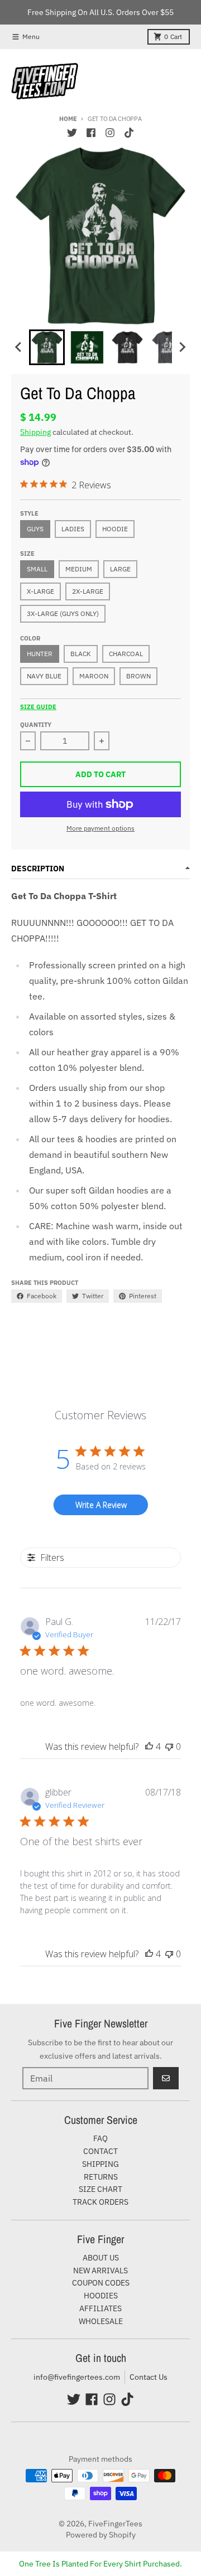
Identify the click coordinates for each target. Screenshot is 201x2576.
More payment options (100, 828)
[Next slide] (182, 347)
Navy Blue (44, 676)
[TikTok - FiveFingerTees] (129, 133)
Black (81, 654)
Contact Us (149, 2377)
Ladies (73, 529)
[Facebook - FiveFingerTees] (91, 133)
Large (120, 569)
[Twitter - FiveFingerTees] (72, 133)
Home (68, 119)
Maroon (94, 676)
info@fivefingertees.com (77, 2377)
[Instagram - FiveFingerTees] (110, 133)
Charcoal (126, 654)
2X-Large (88, 591)
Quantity (36, 725)
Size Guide (38, 707)
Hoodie (115, 529)
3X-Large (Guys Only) (63, 613)
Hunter (40, 654)
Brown (138, 676)
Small (37, 569)
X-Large (40, 591)
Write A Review (101, 1505)
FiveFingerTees (115, 2524)
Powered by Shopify (101, 2535)
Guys (35, 529)
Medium (79, 569)
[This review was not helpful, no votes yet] (169, 1747)
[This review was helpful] (149, 1747)
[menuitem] (47, 347)
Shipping (35, 432)
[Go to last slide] (19, 347)
